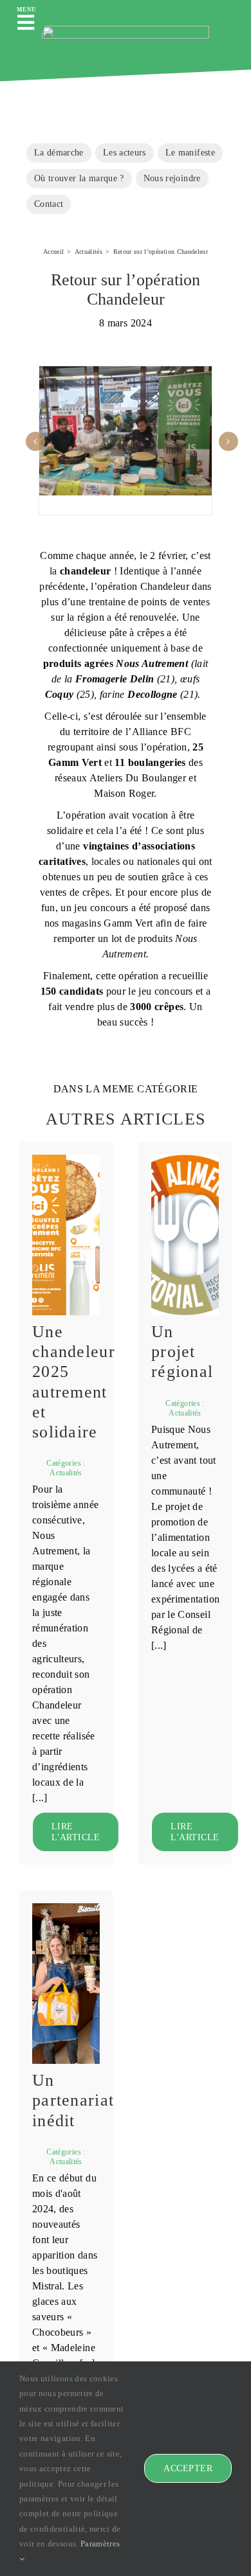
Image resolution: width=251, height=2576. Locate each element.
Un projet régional (182, 1352)
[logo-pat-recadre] (185, 1159)
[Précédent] (35, 441)
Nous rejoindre (172, 178)
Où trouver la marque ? (79, 178)
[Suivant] (228, 441)
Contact (49, 204)
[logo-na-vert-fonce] (126, 30)
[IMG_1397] (66, 1907)
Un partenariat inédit (73, 2100)
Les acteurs (125, 152)
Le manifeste (190, 152)
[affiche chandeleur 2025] (66, 1159)
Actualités (66, 1473)
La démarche (59, 152)
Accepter (188, 2468)
